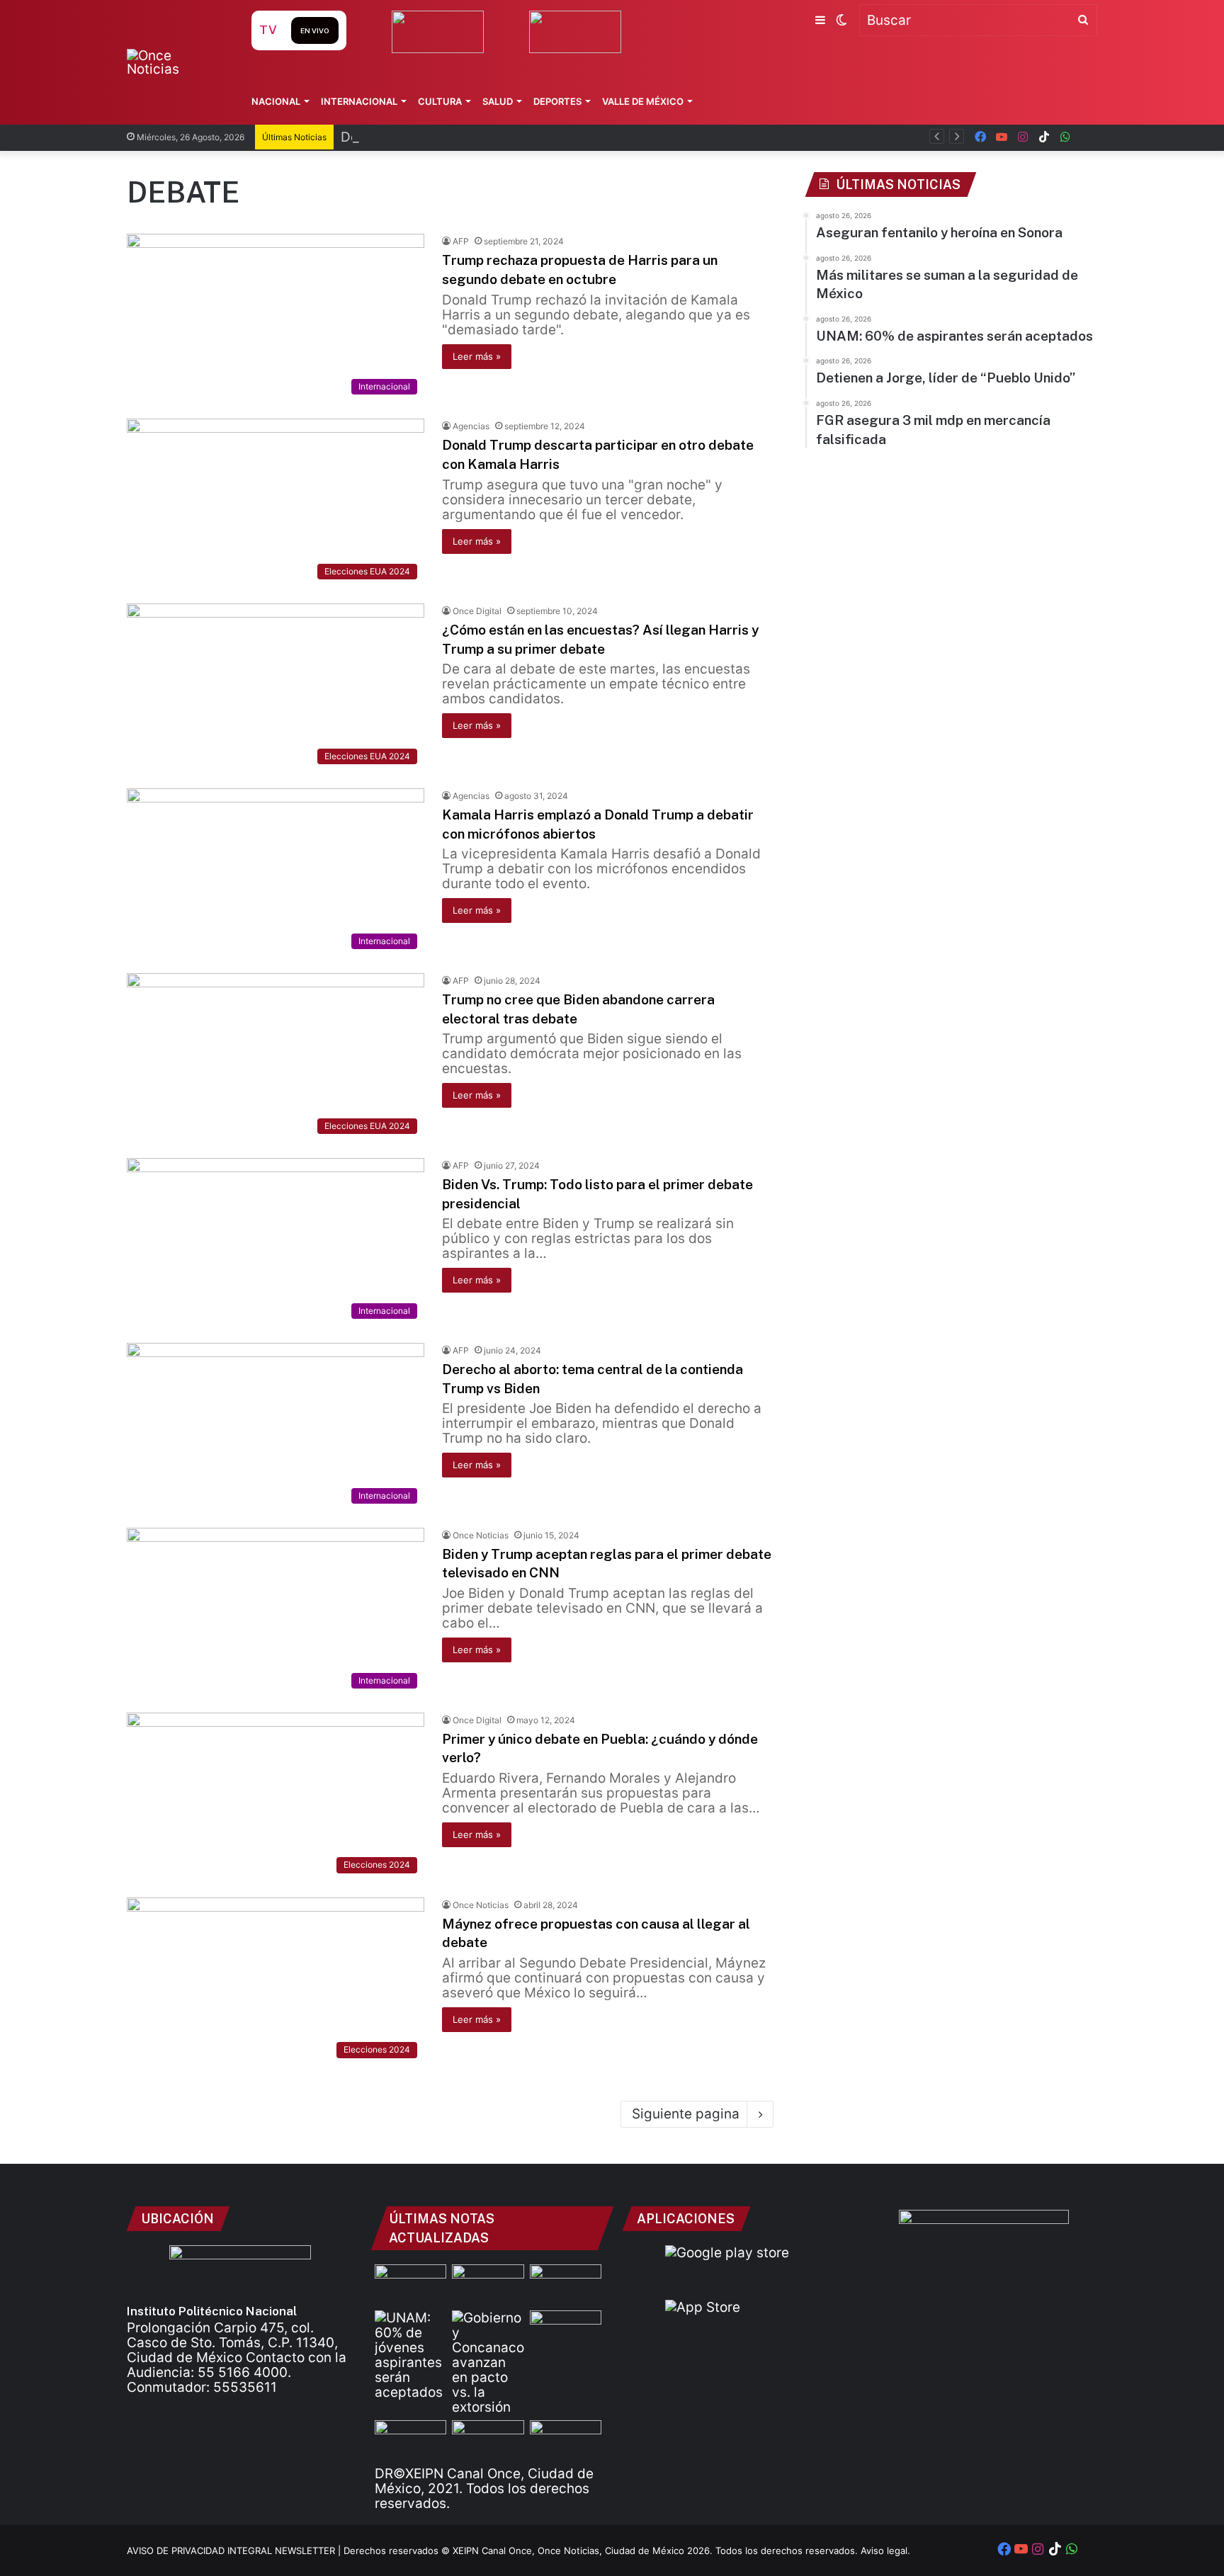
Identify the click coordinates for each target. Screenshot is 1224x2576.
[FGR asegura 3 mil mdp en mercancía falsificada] (410, 2440)
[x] (1087, 137)
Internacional (359, 101)
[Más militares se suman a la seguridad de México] (488, 2285)
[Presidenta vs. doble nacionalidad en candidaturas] (488, 2440)
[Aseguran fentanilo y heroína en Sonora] (410, 2285)
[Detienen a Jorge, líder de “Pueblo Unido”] (566, 2331)
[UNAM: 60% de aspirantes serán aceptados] (410, 2355)
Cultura (440, 101)
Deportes (557, 101)
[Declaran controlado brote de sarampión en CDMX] (566, 2285)
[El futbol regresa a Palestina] (566, 2440)
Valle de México (643, 101)
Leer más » (477, 356)
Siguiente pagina (686, 2114)
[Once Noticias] (175, 62)
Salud (498, 101)
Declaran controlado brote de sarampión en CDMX (501, 137)
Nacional (276, 101)
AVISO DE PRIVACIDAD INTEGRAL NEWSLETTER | (235, 2551)
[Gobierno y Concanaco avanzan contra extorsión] (488, 2362)
